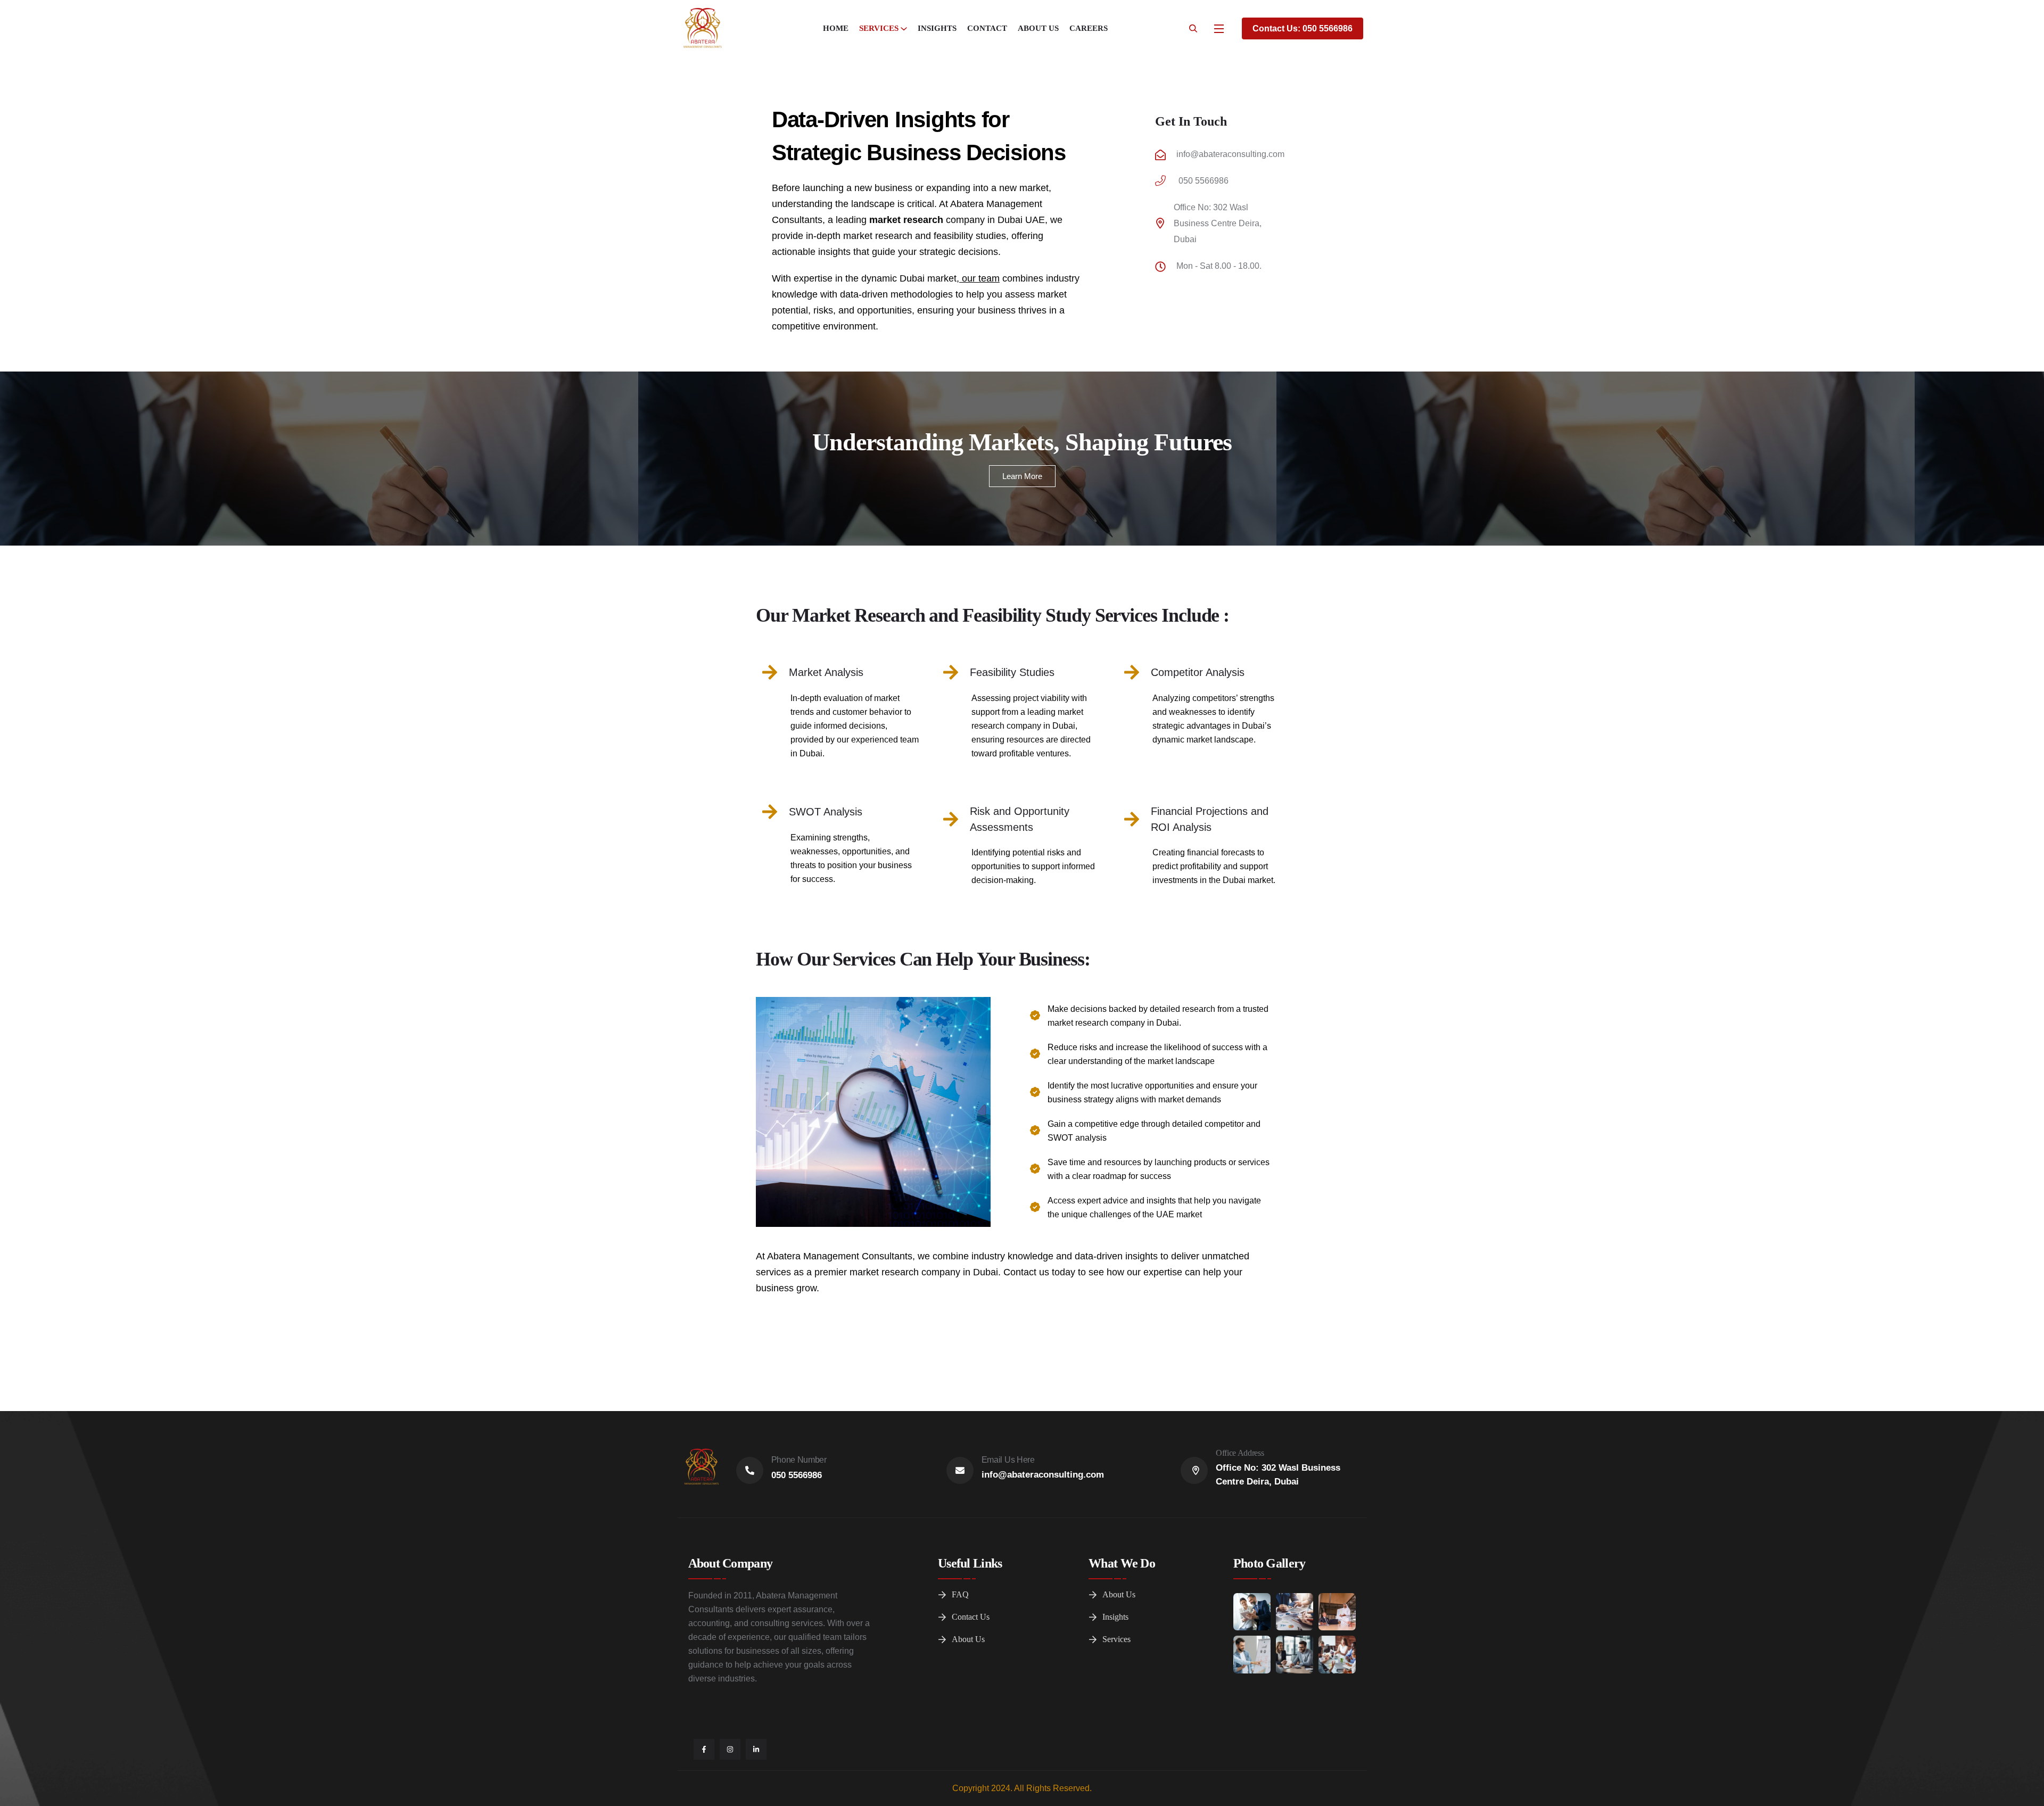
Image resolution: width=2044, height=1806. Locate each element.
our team (979, 278)
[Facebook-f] (704, 1749)
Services (879, 28)
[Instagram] (730, 1749)
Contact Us (971, 1617)
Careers (1089, 28)
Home (836, 28)
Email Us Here (1008, 1460)
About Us (1038, 28)
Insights (937, 28)
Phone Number (799, 1460)
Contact (987, 28)
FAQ (960, 1594)
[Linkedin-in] (756, 1749)
